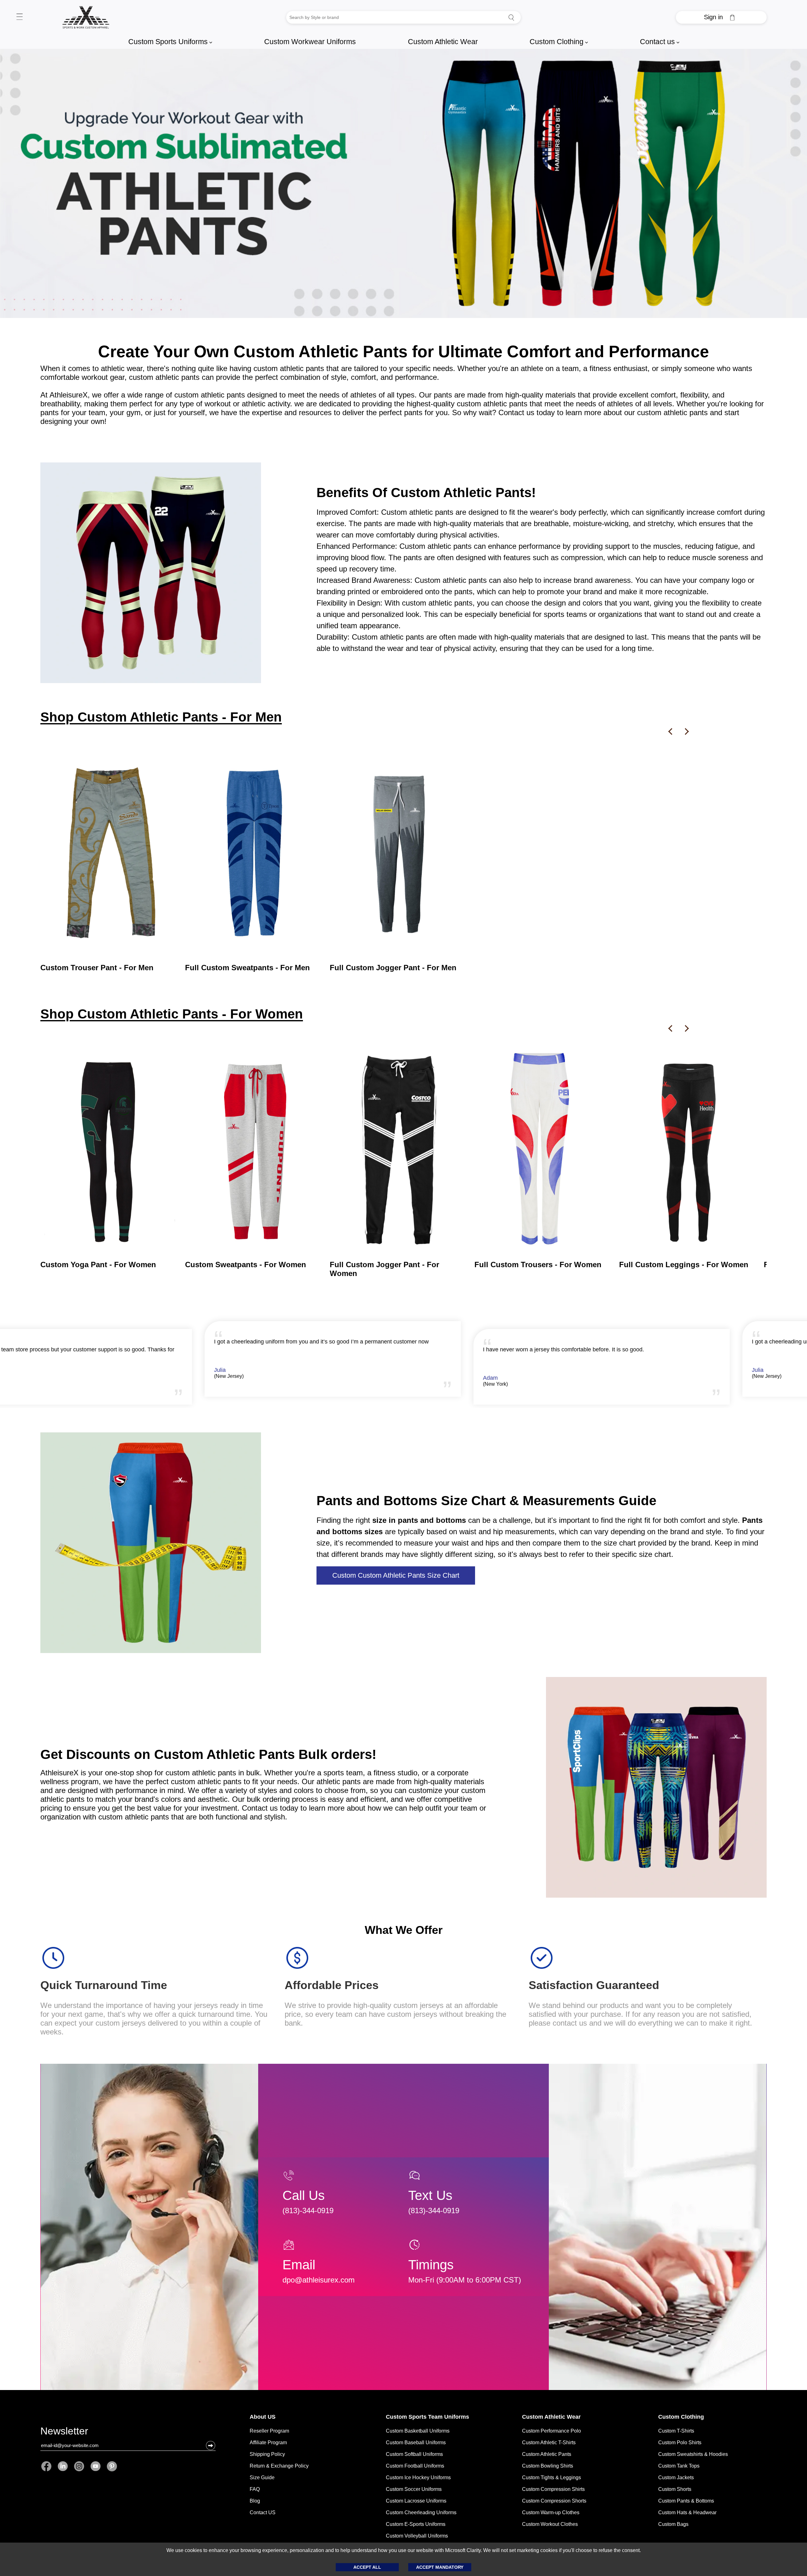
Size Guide (262, 2477)
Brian (266, 1370)
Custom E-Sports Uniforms (416, 2524)
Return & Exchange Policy (279, 2466)
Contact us (660, 42)
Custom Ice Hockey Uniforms (418, 2477)
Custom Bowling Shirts (548, 2466)
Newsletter (64, 2432)
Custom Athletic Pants (547, 2454)
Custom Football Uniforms (415, 2466)
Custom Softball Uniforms (414, 2454)
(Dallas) (537, 1384)
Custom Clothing (559, 42)
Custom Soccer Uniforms (414, 2489)
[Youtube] (96, 2466)
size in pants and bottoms (419, 1520)
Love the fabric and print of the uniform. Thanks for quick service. (341, 1342)
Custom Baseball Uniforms (416, 2443)
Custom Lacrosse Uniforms (416, 2501)
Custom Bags (673, 2524)
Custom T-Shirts (676, 2431)
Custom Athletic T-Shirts (549, 2443)
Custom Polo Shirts (680, 2443)
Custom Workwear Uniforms (310, 42)
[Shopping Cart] (732, 17)
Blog (255, 2501)
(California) (272, 1376)
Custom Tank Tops (679, 2466)
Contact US (263, 2512)
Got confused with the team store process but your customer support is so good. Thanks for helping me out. (643, 1353)
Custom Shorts (675, 2489)
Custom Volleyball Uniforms (417, 2536)
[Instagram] (79, 2466)
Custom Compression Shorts (554, 2501)
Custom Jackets (676, 2477)
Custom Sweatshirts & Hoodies (693, 2454)
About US (263, 2417)
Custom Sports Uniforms (170, 42)
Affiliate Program (268, 2443)
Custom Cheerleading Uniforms (421, 2512)
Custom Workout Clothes (550, 2524)
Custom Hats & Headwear (687, 2512)
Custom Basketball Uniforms (418, 2431)
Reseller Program (269, 2431)
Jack (534, 1378)
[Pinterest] (110, 2466)
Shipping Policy (267, 2454)
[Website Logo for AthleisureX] (86, 17)
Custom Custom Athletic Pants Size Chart (396, 1575)
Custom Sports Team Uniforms (427, 2417)
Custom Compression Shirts (553, 2489)
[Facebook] (48, 2466)
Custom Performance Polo (552, 2431)
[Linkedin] (63, 2466)
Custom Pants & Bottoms (686, 2501)
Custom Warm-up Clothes (551, 2512)
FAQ (255, 2489)
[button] (211, 2445)
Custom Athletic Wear (443, 42)
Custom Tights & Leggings (552, 2477)
